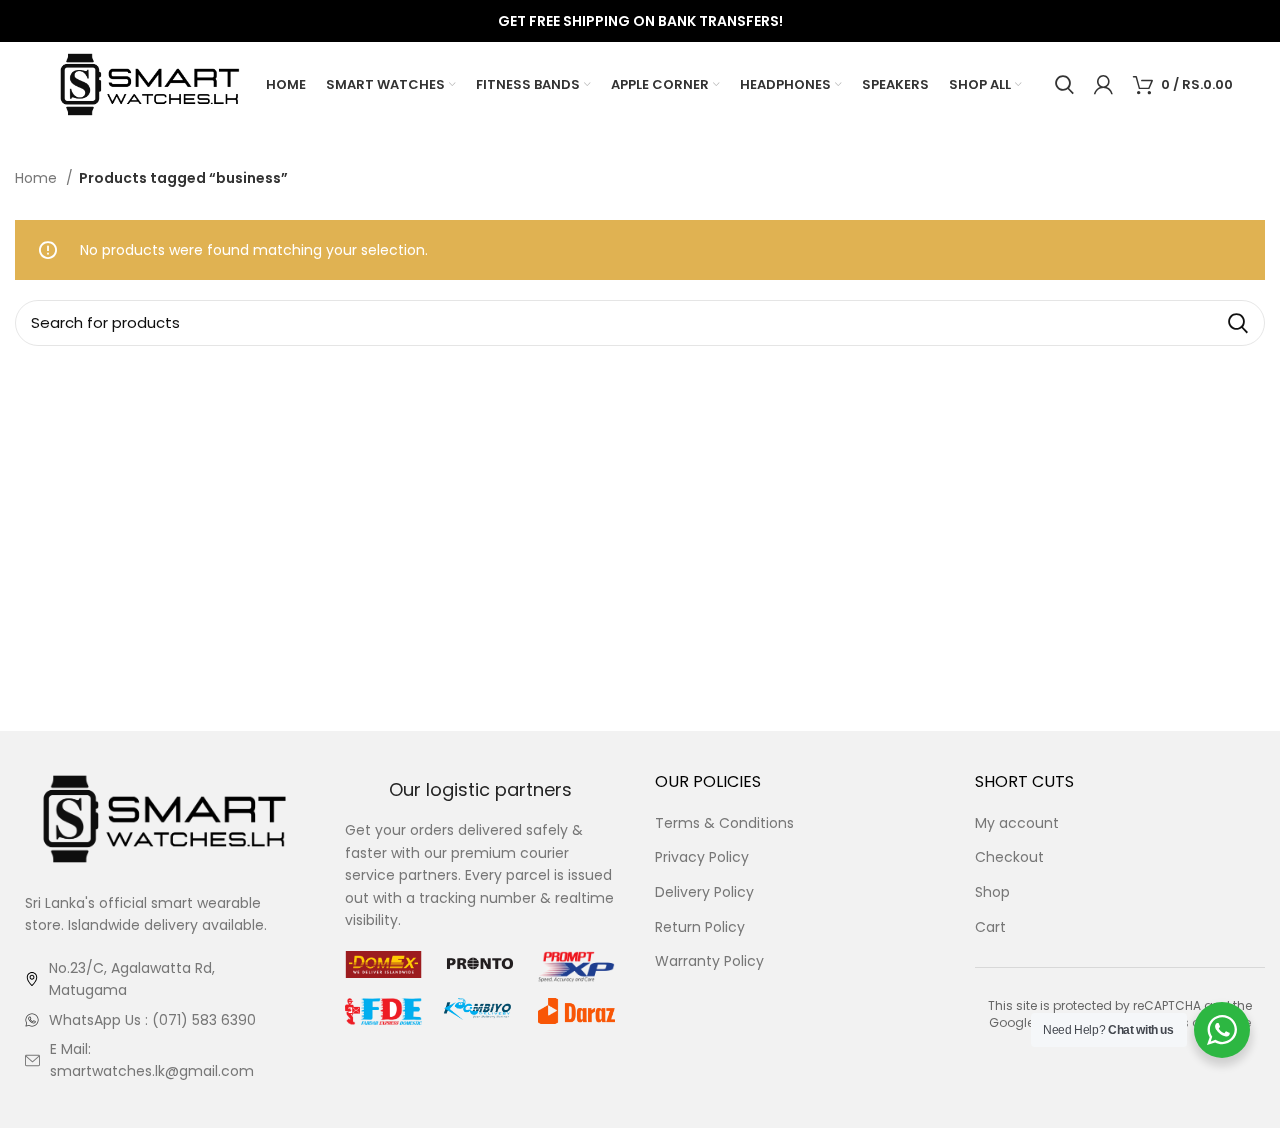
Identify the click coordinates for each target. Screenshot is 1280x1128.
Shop (992, 892)
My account (1017, 823)
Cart (990, 927)
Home (38, 178)
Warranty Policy (709, 961)
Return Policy (700, 927)
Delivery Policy (704, 892)
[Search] (1064, 85)
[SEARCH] (1238, 323)
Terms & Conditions (724, 823)
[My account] (1103, 85)
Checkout (1009, 857)
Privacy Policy (702, 857)
